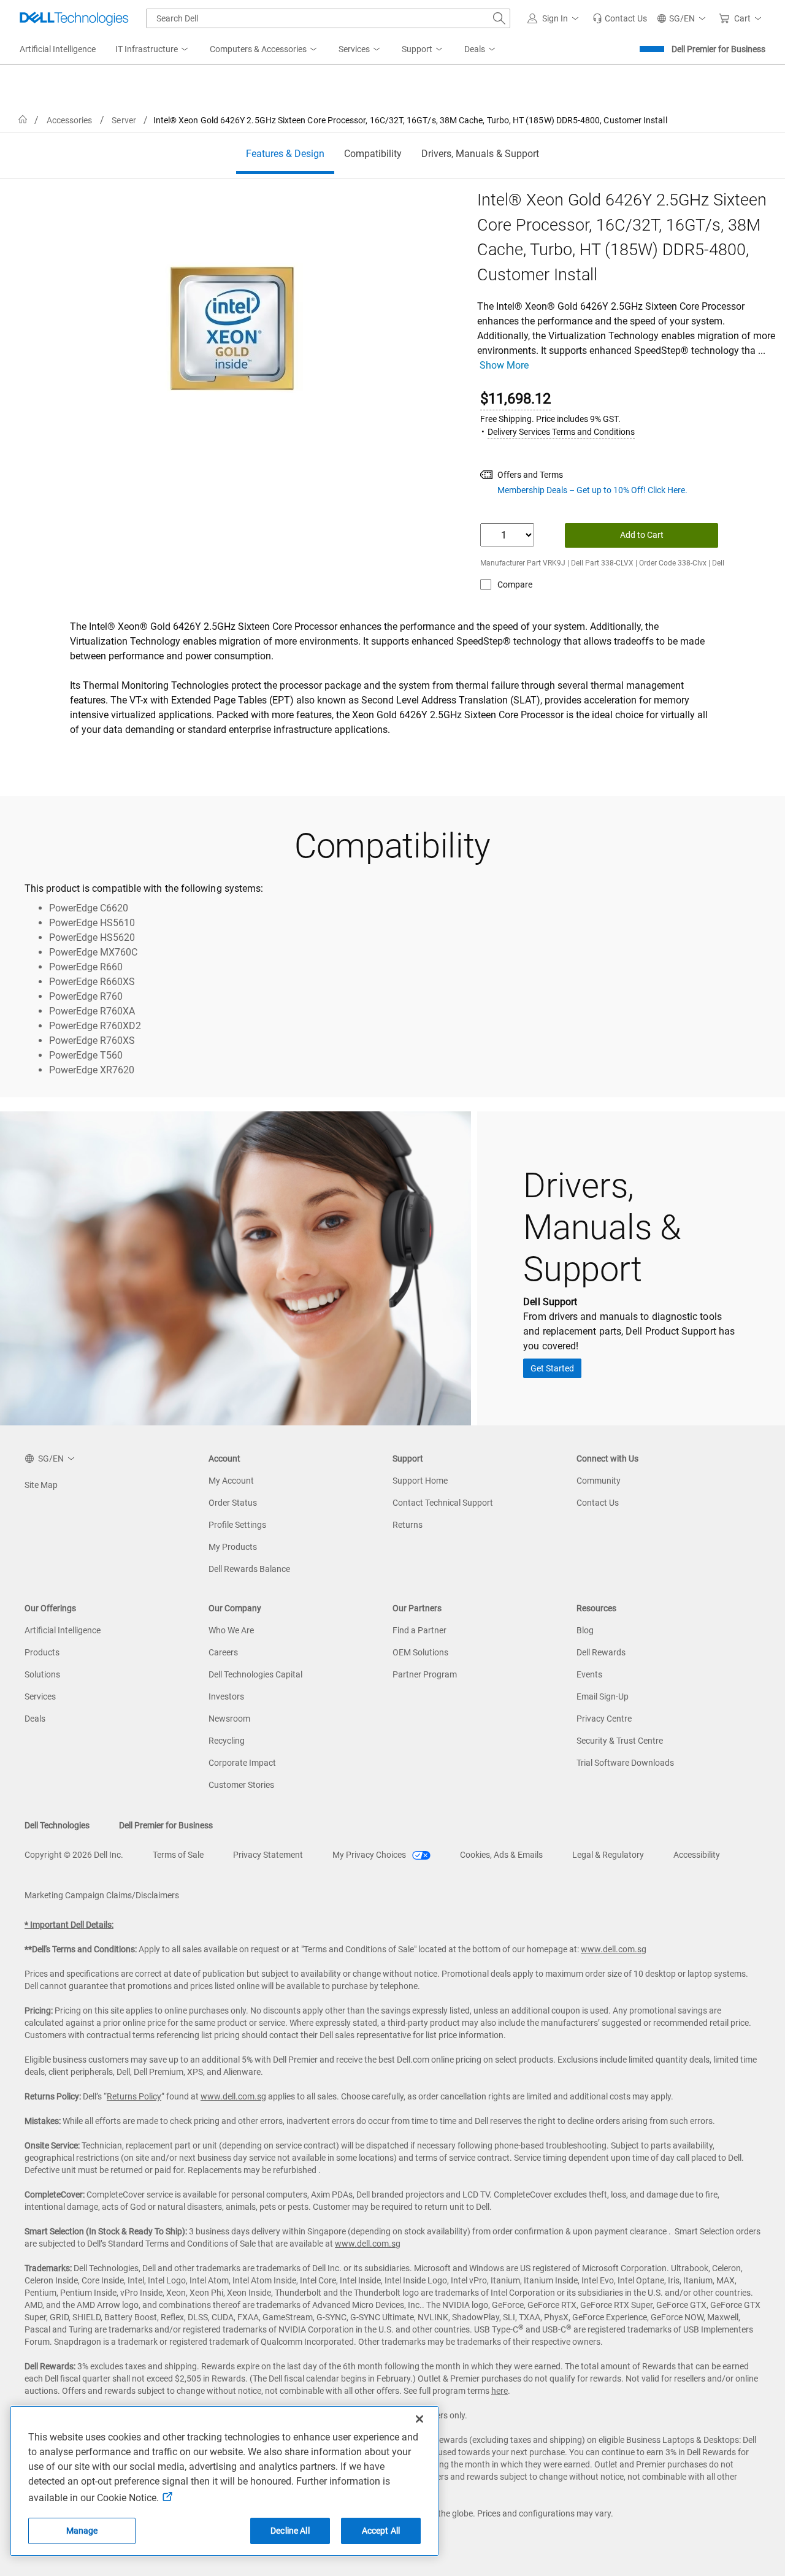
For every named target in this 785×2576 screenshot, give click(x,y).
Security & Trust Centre (620, 1741)
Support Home (420, 1481)
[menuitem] (153, 50)
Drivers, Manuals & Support (480, 154)
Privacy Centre (604, 1719)
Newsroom (229, 1719)
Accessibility (697, 1855)
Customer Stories (241, 1785)
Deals (35, 1719)
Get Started (552, 1368)
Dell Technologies (57, 1825)
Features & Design (285, 154)
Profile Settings (237, 1525)
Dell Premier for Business (718, 49)
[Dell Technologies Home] (74, 18)
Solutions (42, 1674)
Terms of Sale (178, 1855)
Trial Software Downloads (625, 1763)
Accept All (381, 2531)
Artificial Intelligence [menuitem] (58, 49)
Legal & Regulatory (608, 1855)
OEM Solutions (420, 1652)
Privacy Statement (268, 1855)
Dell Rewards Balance (249, 1569)
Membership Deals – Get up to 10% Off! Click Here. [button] (592, 490)
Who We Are (231, 1630)
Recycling (227, 1741)
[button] (555, 18)
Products (42, 1652)
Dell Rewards (601, 1652)
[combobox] (328, 18)
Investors (226, 1696)
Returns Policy (134, 2096)
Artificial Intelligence (63, 1630)
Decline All (290, 2531)
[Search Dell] (499, 18)
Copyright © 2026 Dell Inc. (74, 1855)
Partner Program (425, 1674)
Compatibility (373, 154)
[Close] (419, 2419)
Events (589, 1674)
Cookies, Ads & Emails (501, 1855)
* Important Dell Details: (69, 1925)
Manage (82, 2531)
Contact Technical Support (443, 1503)
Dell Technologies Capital (255, 1674)
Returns (408, 1525)
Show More (504, 365)
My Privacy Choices (370, 1855)
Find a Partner (419, 1630)
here (500, 2391)
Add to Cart (642, 535)
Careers (223, 1652)
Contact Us (598, 1503)
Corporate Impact (242, 1763)
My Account (231, 1481)
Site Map (41, 1485)
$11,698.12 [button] (515, 399)
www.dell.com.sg (614, 1949)
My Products (233, 1547)
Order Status (233, 1503)
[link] (620, 18)
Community (599, 1481)
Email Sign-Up (603, 1696)
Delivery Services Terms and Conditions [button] (561, 432)
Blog (585, 1630)
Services (40, 1696)
